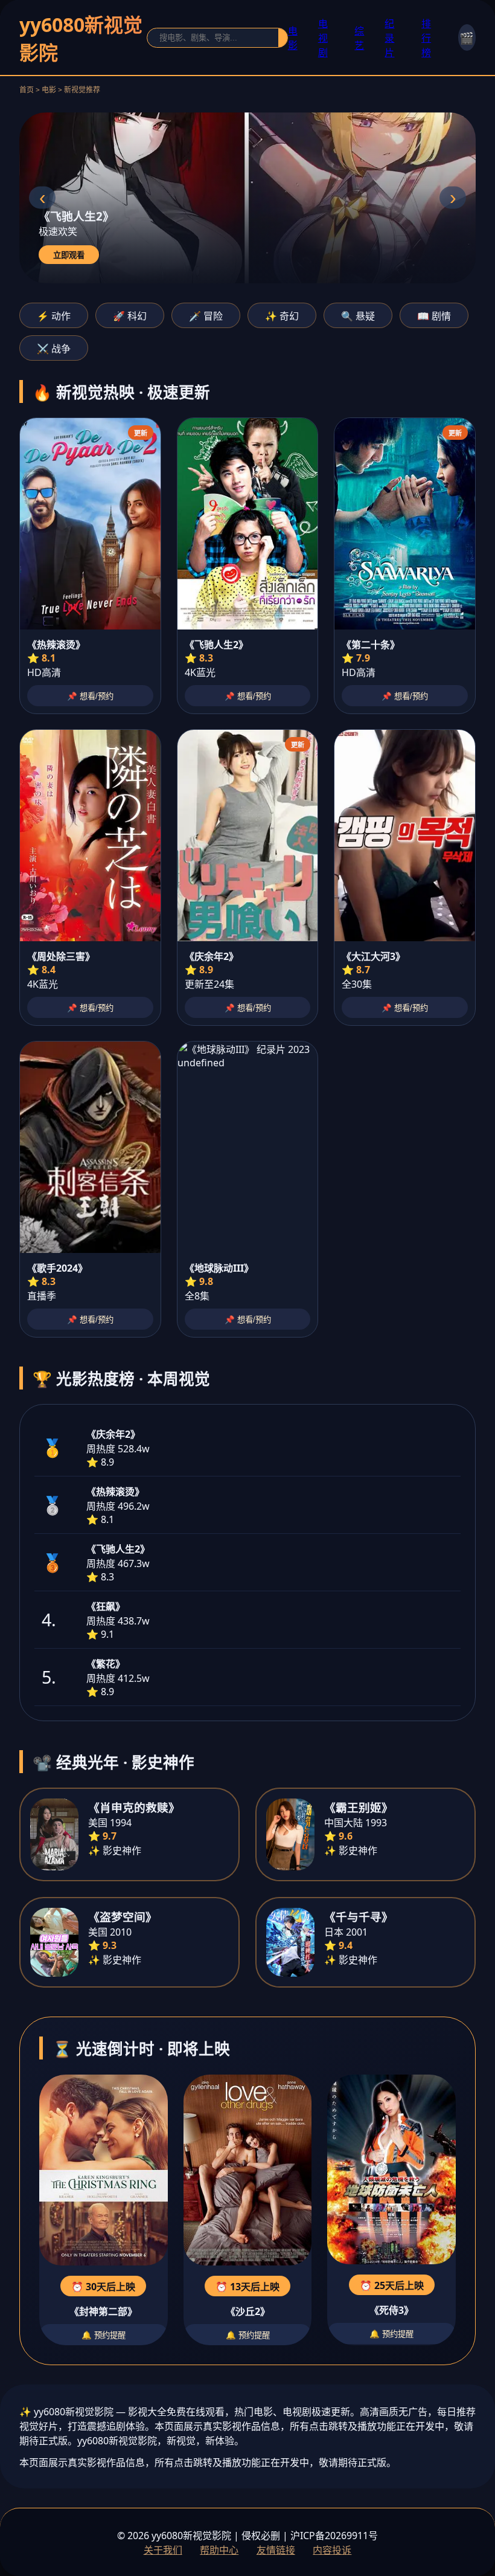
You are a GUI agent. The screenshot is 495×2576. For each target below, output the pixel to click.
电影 (293, 38)
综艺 (359, 38)
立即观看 (69, 255)
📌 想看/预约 (90, 696)
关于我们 (163, 2550)
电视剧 (323, 38)
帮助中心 (219, 2550)
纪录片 (389, 38)
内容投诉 (332, 2550)
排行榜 (426, 38)
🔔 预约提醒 (104, 2335)
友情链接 (276, 2550)
